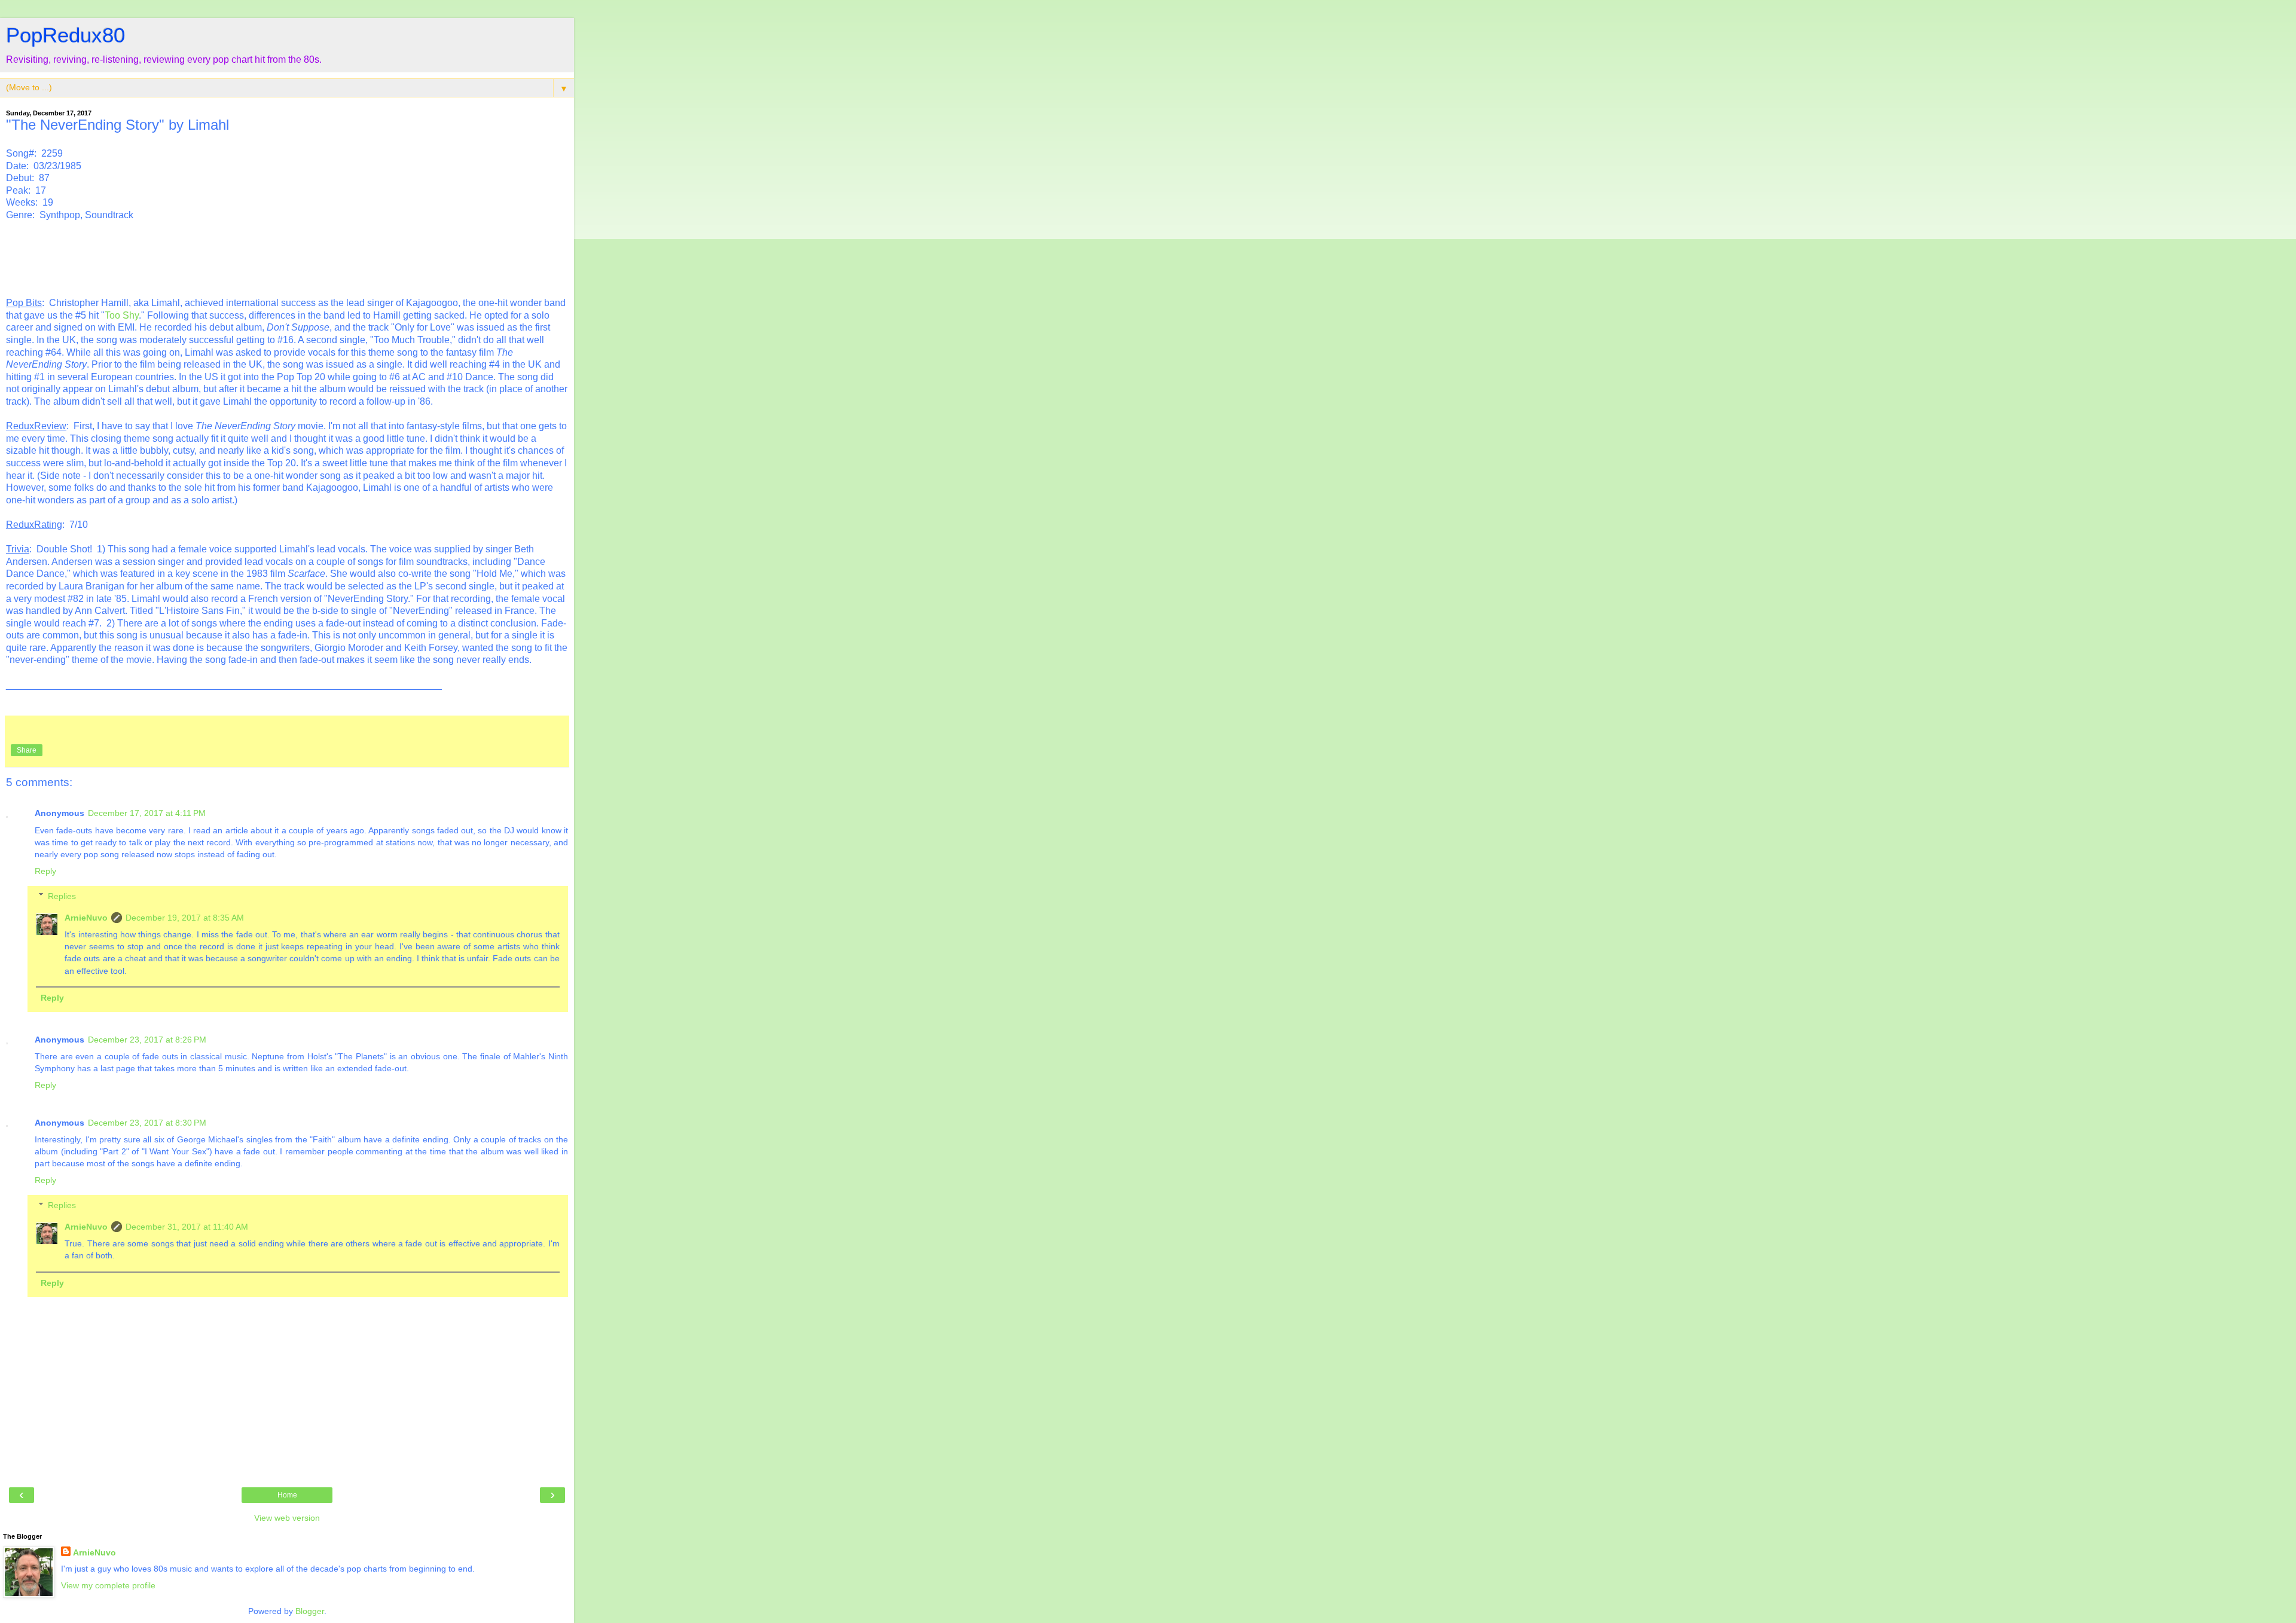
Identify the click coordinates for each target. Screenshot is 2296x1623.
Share (27, 750)
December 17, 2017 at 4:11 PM (147, 813)
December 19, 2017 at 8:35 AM (185, 918)
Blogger (310, 1611)
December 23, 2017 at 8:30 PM (147, 1123)
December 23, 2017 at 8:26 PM (147, 1040)
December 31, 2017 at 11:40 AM (187, 1227)
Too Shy (122, 315)
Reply (45, 871)
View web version (287, 1518)
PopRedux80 (65, 35)
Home (287, 1495)
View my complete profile (108, 1585)
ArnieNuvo (86, 918)
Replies (62, 896)
